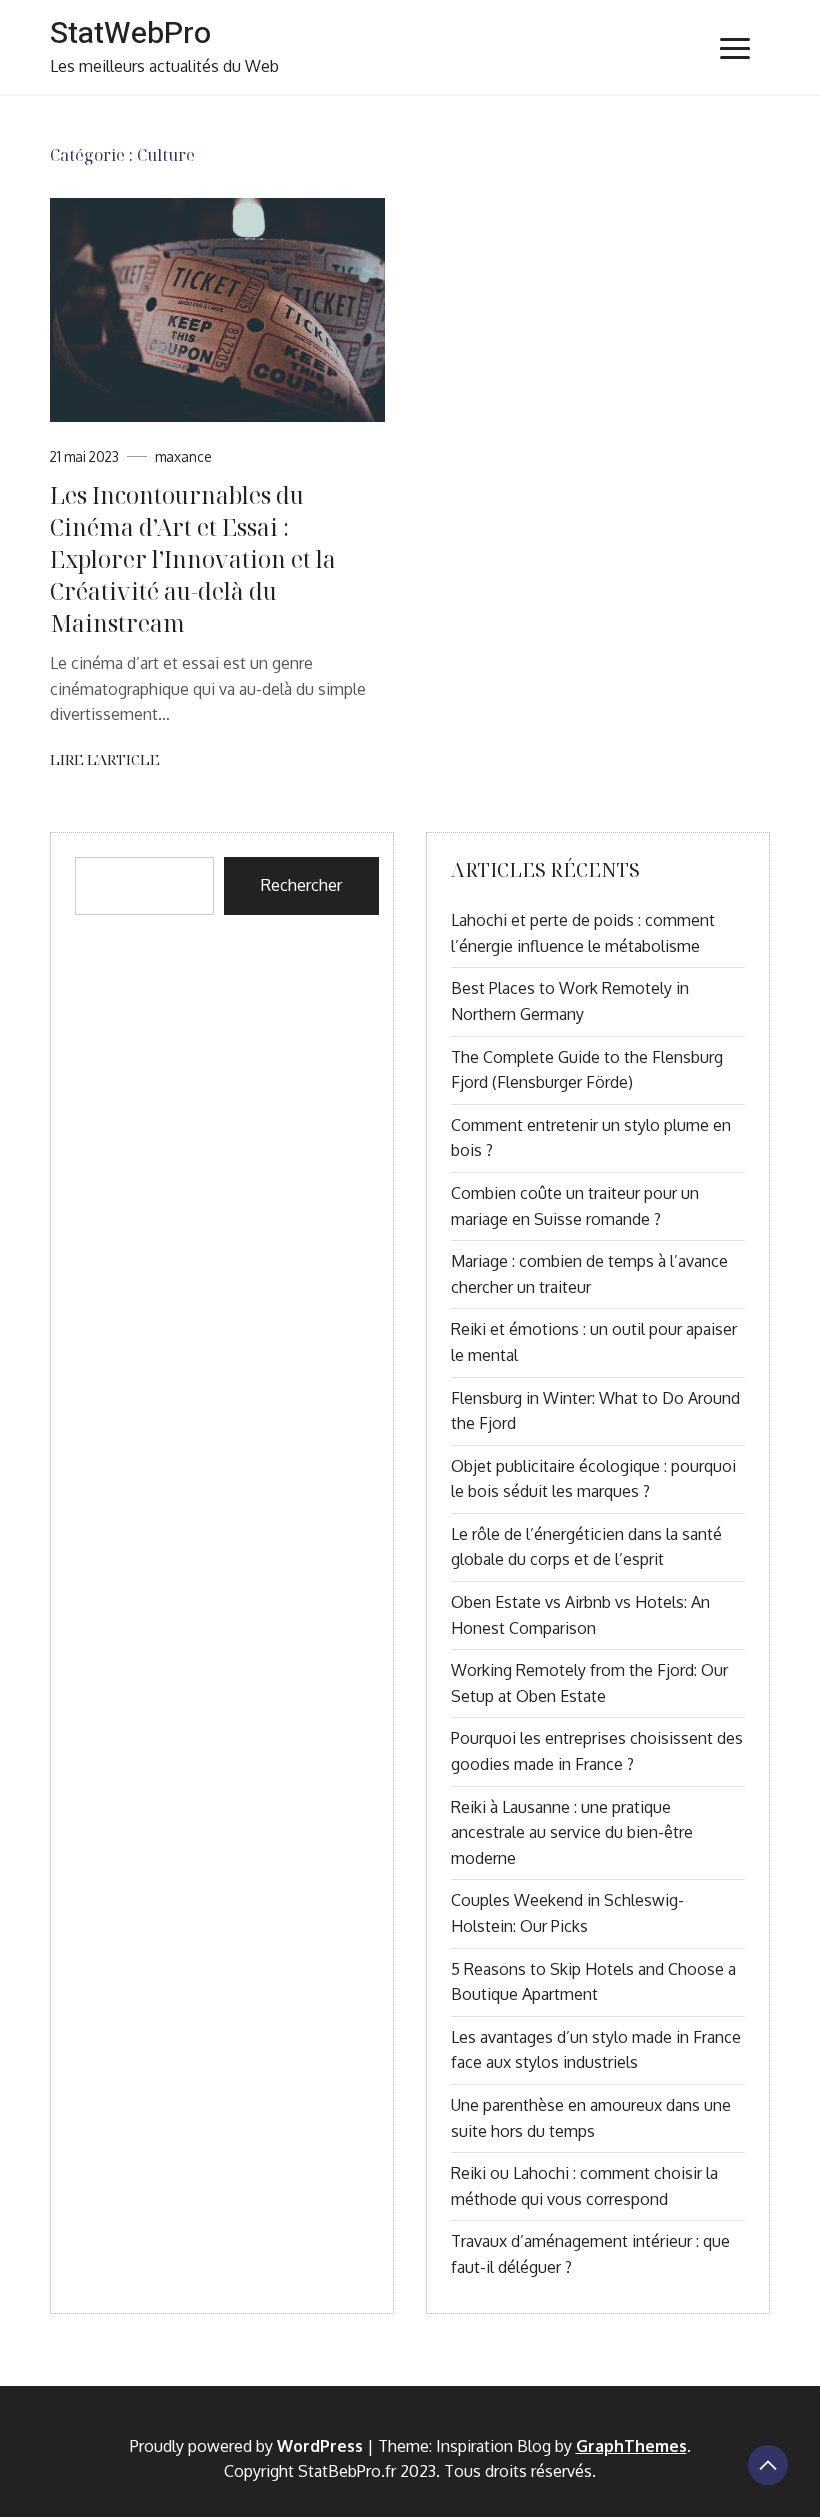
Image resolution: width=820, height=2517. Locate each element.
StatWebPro (130, 34)
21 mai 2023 (84, 456)
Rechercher (301, 885)
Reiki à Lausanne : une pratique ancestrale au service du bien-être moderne (572, 1832)
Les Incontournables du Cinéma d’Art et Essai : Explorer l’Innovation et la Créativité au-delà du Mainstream (193, 559)
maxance (183, 456)
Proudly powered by (246, 2446)
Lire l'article (105, 759)
